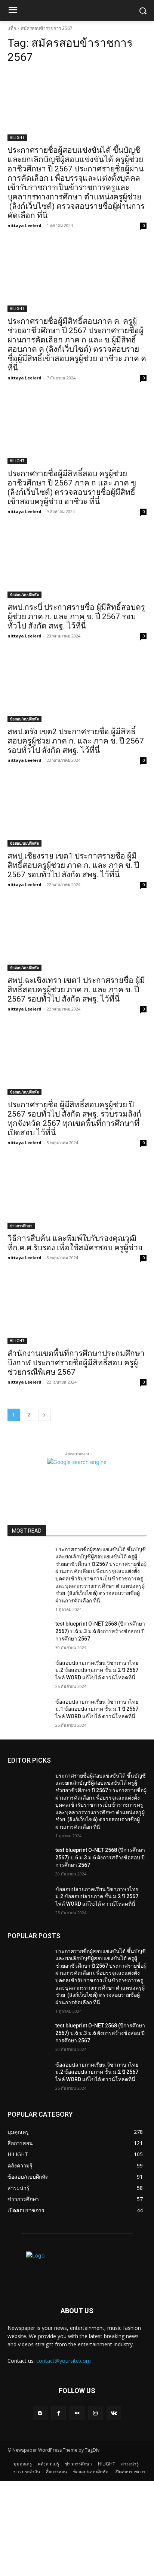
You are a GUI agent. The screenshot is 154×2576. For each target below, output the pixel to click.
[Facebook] (58, 2413)
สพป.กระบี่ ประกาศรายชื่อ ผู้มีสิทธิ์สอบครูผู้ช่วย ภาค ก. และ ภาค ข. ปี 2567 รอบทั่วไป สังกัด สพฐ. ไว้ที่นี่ (76, 617)
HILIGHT (17, 137)
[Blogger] (40, 2413)
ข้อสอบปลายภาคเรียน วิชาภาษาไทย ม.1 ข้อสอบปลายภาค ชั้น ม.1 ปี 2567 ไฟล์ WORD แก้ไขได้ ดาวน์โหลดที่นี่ (97, 1709)
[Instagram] (96, 2413)
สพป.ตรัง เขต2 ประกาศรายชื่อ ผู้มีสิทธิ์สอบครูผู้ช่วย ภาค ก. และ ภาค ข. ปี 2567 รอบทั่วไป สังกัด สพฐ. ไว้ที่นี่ (76, 741)
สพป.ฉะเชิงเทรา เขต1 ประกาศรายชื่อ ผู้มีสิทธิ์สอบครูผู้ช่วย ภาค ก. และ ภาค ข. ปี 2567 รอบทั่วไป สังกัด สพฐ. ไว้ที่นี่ (76, 990)
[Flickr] (77, 2413)
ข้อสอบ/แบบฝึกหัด (24, 595)
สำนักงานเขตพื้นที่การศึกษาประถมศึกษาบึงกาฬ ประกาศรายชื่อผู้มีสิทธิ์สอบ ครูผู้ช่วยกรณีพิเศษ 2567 (76, 1363)
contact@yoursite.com (64, 2361)
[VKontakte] (114, 2413)
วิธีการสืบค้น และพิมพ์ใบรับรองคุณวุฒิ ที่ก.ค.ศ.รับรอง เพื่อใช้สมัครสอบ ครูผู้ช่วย (75, 1243)
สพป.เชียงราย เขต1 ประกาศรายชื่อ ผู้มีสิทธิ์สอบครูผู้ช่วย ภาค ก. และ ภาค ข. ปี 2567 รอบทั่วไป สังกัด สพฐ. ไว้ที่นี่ (73, 865)
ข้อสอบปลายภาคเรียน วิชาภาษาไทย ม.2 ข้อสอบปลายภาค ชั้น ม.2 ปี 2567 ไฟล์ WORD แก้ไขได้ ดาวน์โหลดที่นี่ (97, 1670)
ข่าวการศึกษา (21, 1226)
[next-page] (44, 1415)
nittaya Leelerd (24, 225)
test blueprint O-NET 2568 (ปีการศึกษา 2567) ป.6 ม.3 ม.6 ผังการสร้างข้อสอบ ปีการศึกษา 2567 (100, 1631)
